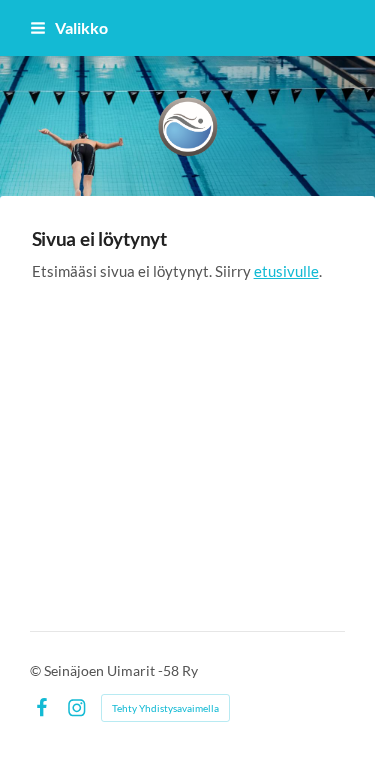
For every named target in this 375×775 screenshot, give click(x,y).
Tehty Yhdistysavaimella (165, 708)
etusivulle (286, 271)
